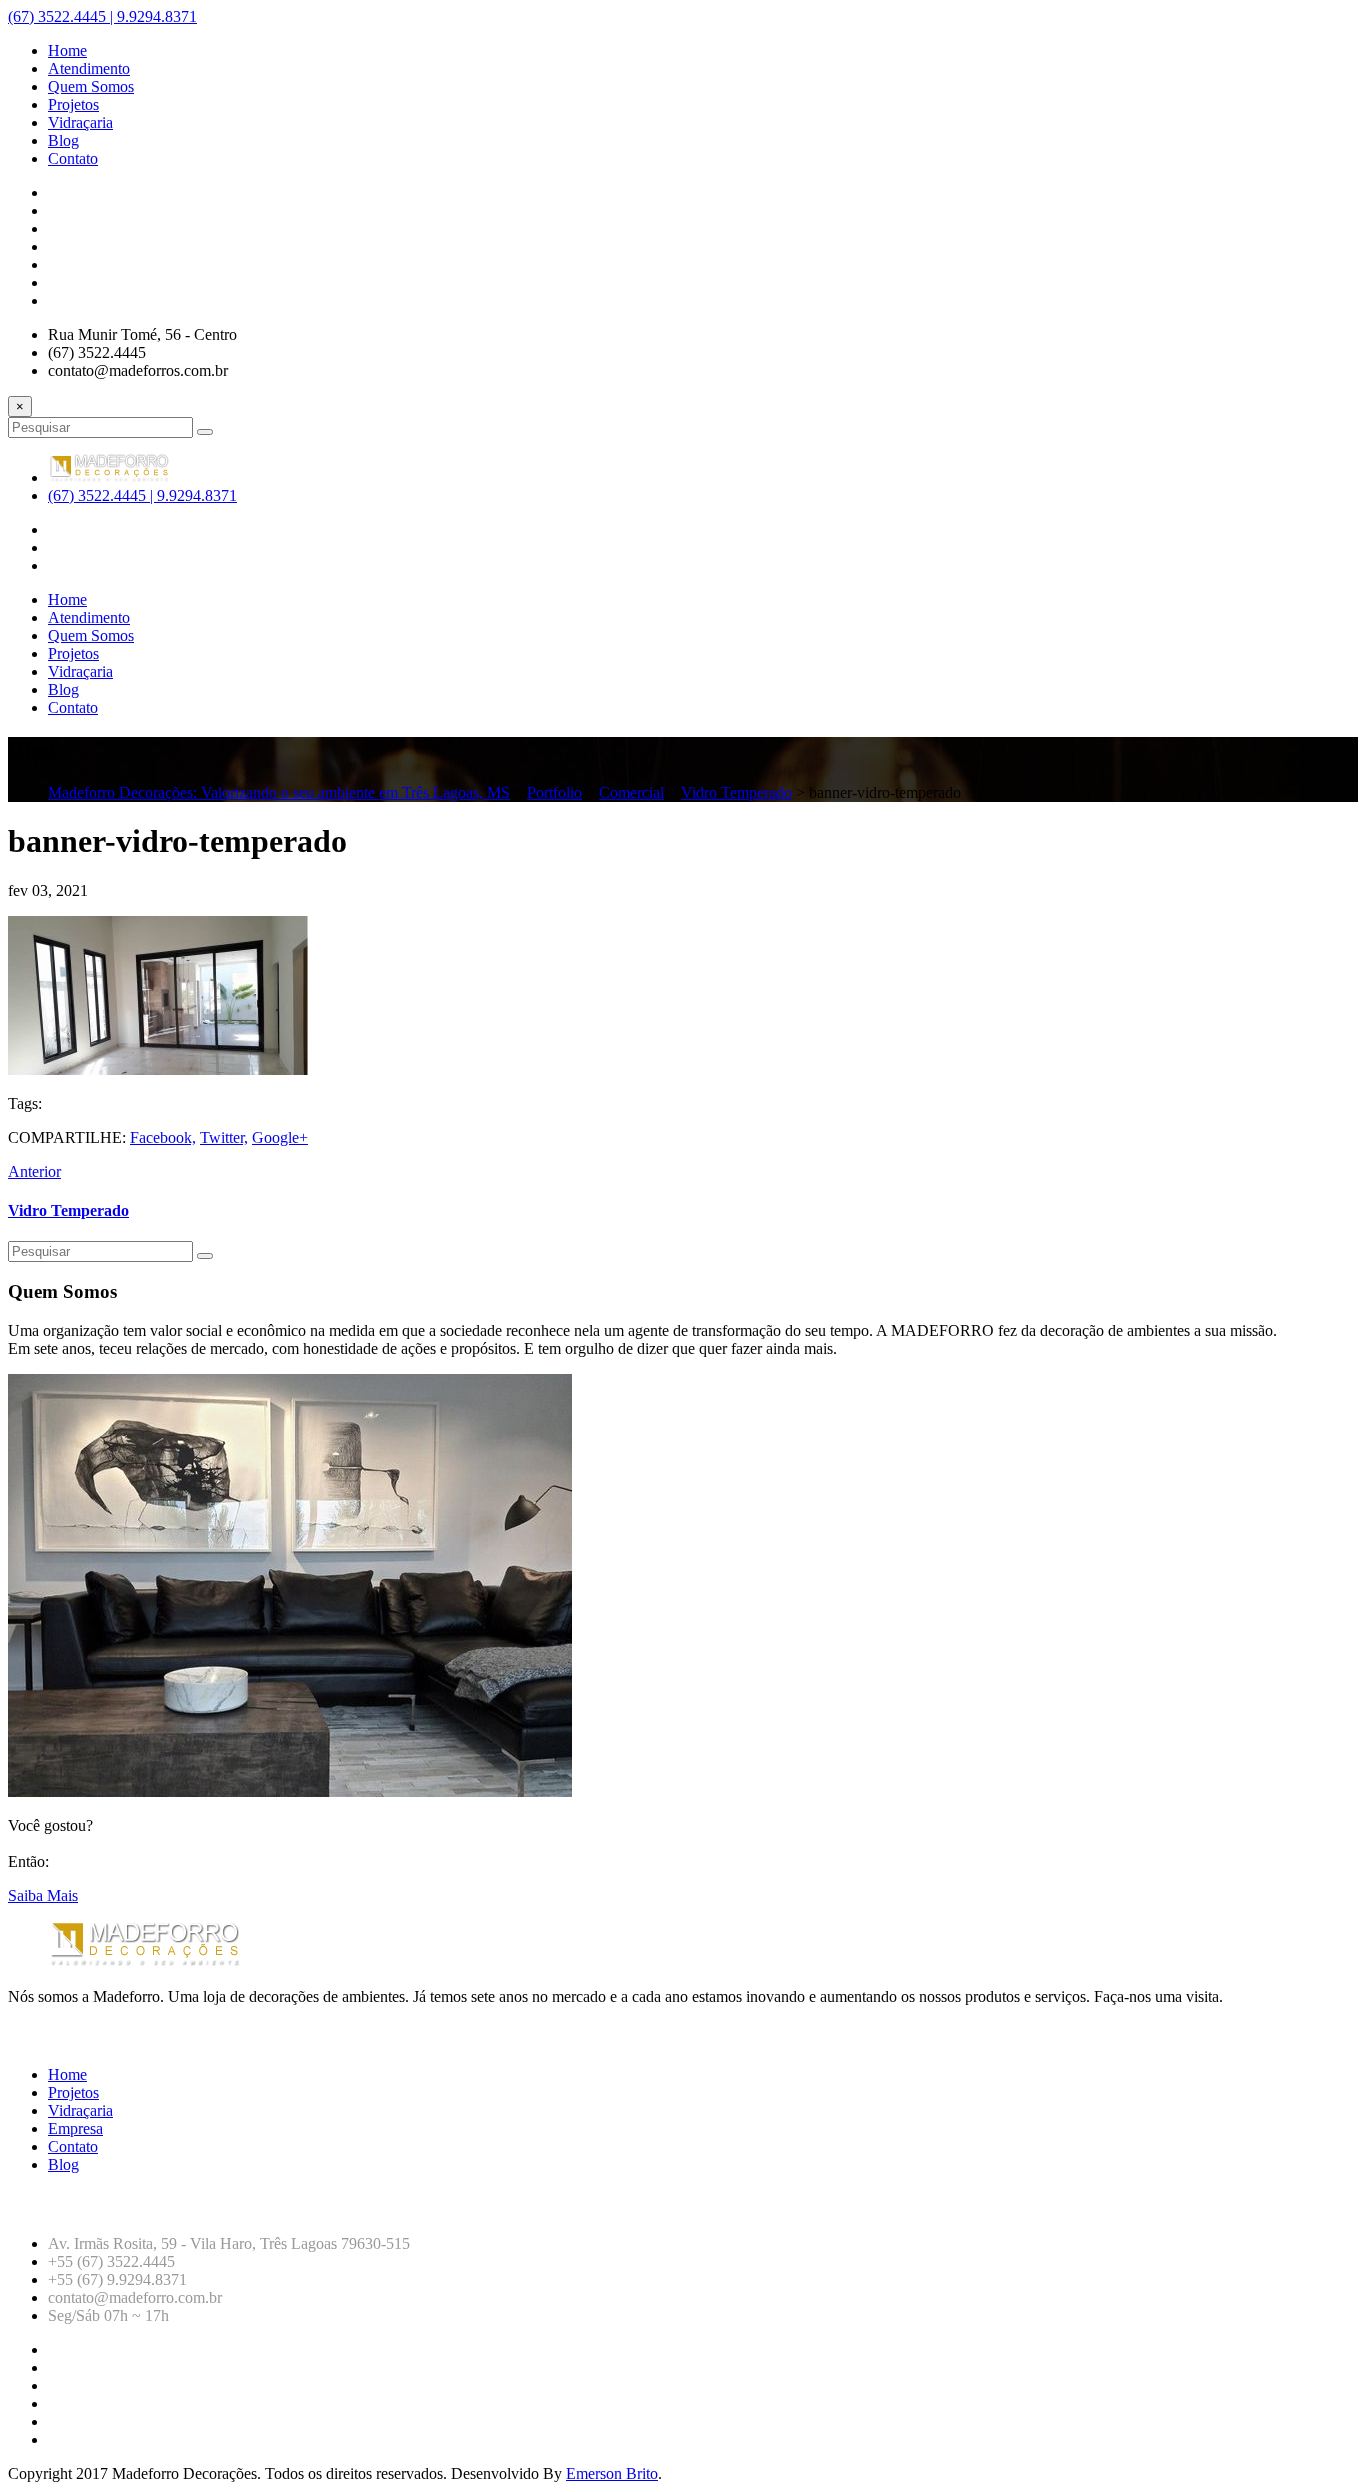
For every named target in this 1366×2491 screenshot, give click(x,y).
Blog (63, 2164)
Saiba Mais (43, 1895)
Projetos (73, 2092)
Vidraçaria (80, 2110)
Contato (73, 2146)
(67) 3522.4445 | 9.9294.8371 (102, 16)
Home (67, 2074)
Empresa (75, 2128)
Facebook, (163, 1137)
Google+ (280, 1137)
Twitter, (224, 1137)
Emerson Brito (612, 2473)
